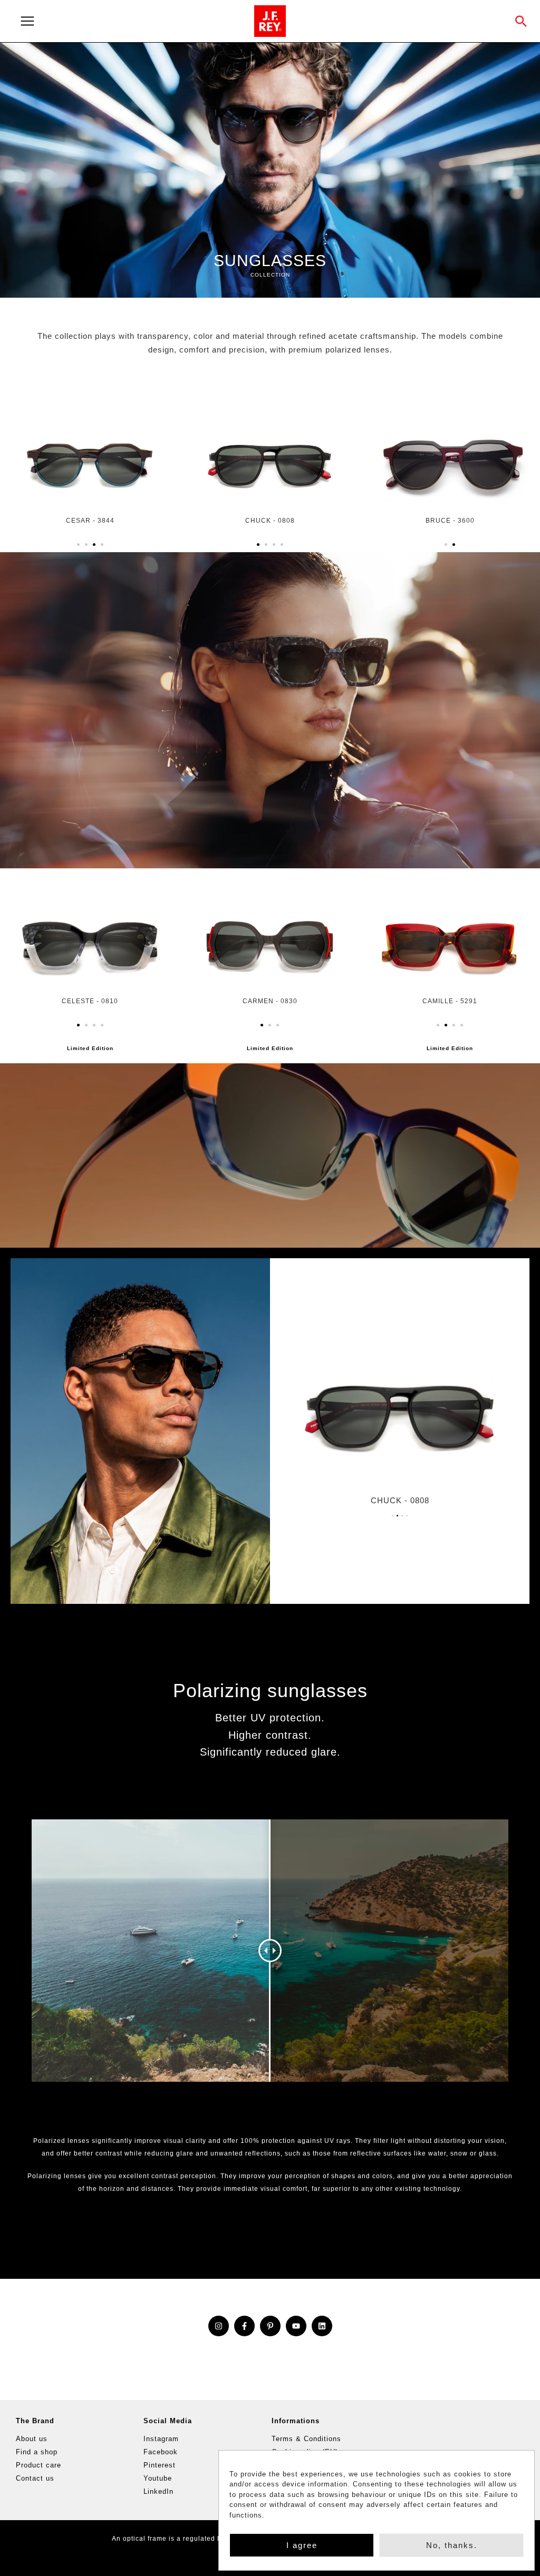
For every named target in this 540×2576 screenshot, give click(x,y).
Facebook (161, 2452)
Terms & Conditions (306, 2439)
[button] (521, 21)
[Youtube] (296, 2326)
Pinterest (160, 2465)
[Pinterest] (270, 2326)
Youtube (158, 2478)
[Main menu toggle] (131, 21)
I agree (302, 2545)
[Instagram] (219, 2326)
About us (32, 2439)
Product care (38, 2465)
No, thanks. (452, 2545)
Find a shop (37, 2452)
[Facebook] (244, 2326)
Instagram (161, 2439)
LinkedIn (158, 2491)
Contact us (35, 2478)
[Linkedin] (322, 2326)
